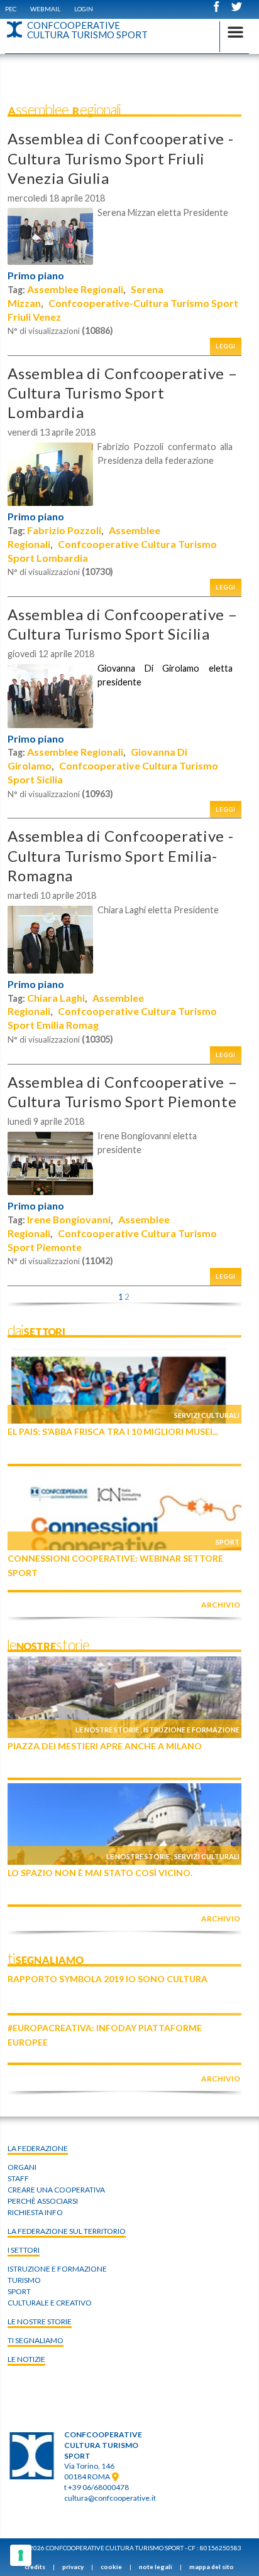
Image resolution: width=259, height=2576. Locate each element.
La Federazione (38, 2148)
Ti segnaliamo (36, 2340)
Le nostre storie (107, 1730)
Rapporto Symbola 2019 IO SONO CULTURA (107, 1979)
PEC (11, 9)
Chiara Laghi (56, 998)
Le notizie (26, 2359)
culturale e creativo (50, 2303)
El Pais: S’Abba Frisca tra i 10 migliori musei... (113, 1431)
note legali (156, 2567)
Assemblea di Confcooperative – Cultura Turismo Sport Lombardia (122, 393)
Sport (228, 1542)
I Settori (24, 2250)
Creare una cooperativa (56, 2190)
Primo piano (36, 276)
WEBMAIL (45, 9)
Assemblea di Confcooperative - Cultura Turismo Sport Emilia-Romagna (120, 855)
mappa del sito (212, 2567)
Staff (18, 2178)
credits (35, 2567)
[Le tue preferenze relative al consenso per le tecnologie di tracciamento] (21, 2555)
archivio (221, 1605)
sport (19, 2291)
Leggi (226, 346)
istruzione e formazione (57, 2269)
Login (84, 9)
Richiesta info (35, 2212)
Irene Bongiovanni (69, 1219)
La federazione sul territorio (67, 2231)
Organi (22, 2167)
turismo (24, 2280)
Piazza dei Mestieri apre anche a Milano (105, 1746)
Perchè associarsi (43, 2201)
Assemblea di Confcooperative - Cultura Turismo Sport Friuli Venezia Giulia (120, 158)
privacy (73, 2567)
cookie (111, 2567)
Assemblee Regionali (75, 289)
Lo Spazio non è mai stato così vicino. (100, 1873)
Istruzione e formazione (191, 1730)
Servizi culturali (207, 1415)
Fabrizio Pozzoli (64, 530)
